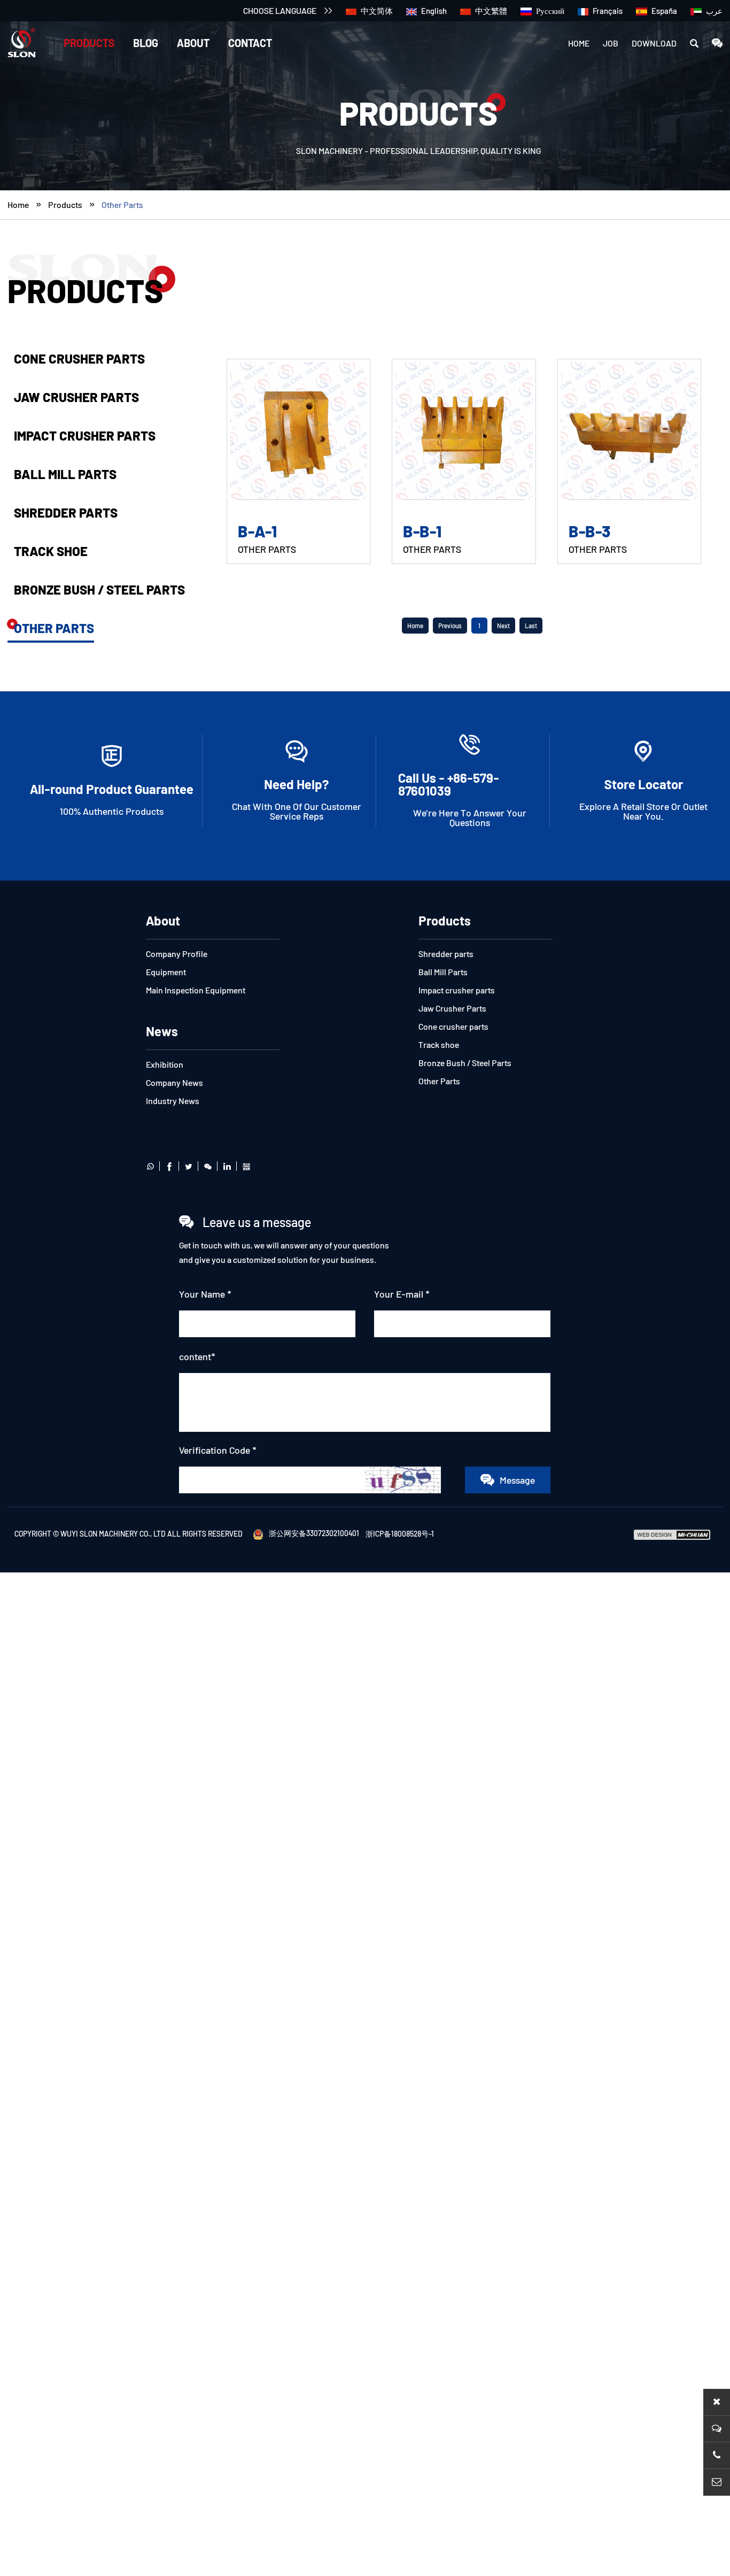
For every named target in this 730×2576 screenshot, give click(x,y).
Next (503, 626)
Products (89, 43)
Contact (250, 43)
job (611, 43)
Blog (146, 43)
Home (579, 43)
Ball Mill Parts (65, 474)
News (162, 1031)
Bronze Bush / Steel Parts (99, 589)
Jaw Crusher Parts (76, 397)
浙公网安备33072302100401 (314, 1533)
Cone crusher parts (79, 358)
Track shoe (51, 551)
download (654, 43)
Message (517, 1480)
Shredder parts (66, 512)
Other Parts (122, 205)
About (193, 43)
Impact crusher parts (85, 435)
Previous (450, 626)
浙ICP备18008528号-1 (400, 1533)
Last (531, 626)
